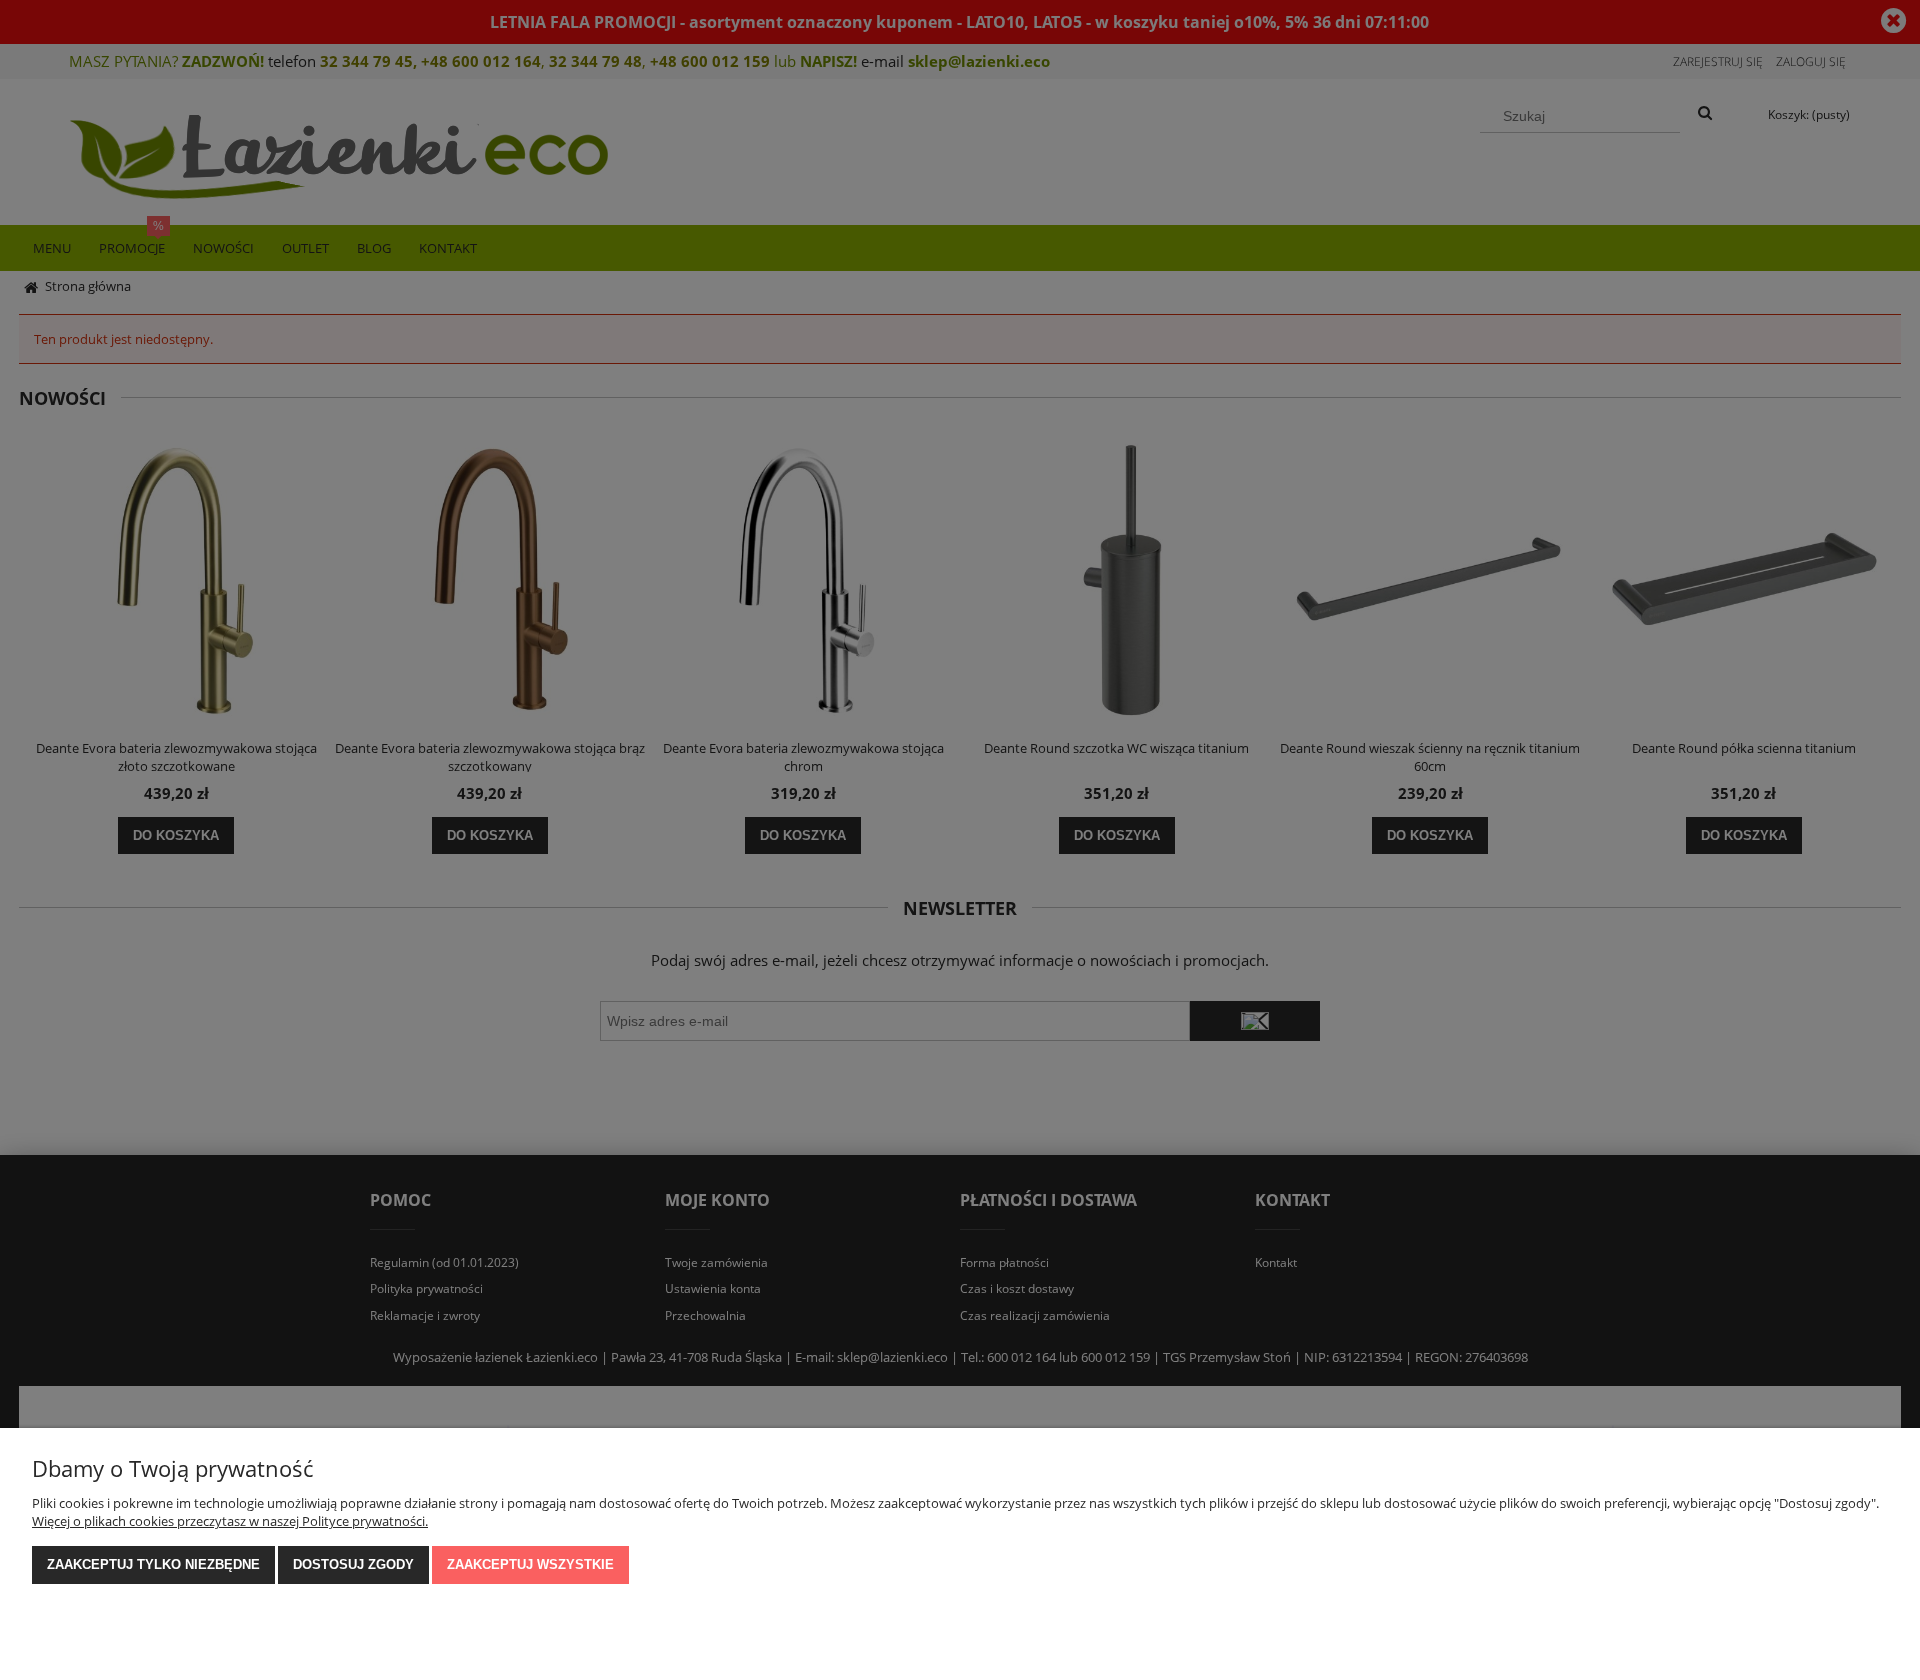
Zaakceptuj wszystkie (530, 1564)
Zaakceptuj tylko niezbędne (153, 1564)
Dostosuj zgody (353, 1564)
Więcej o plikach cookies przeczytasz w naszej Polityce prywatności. (230, 1521)
